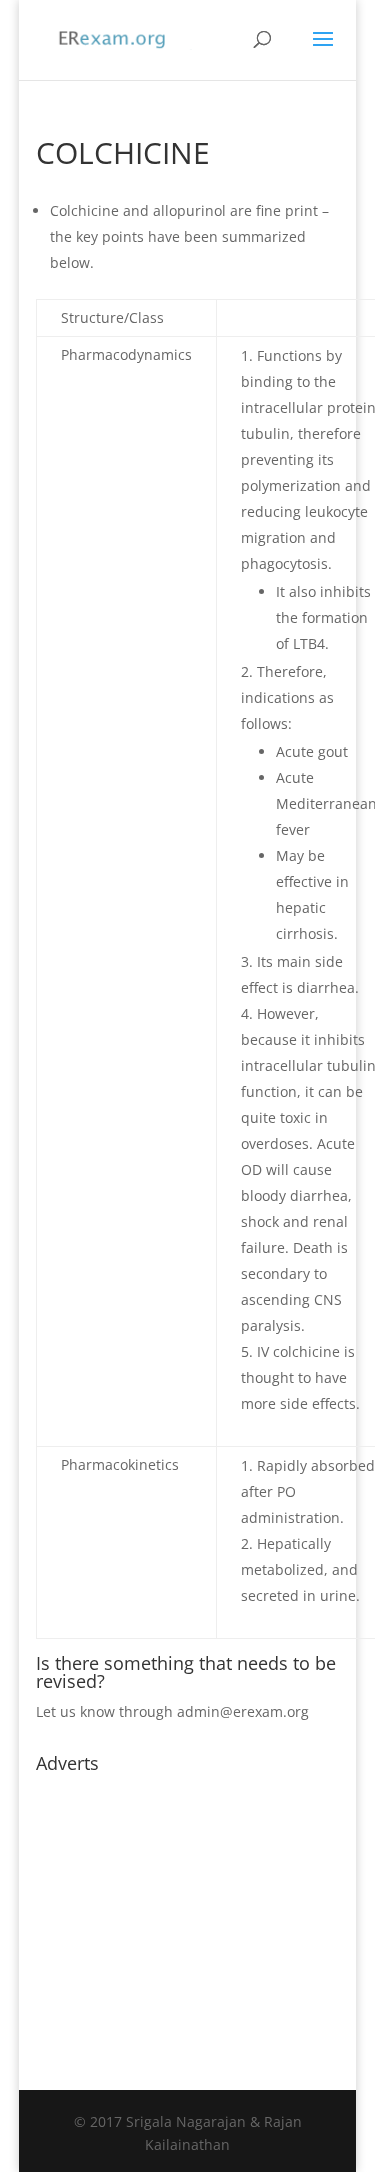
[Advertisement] (188, 1907)
